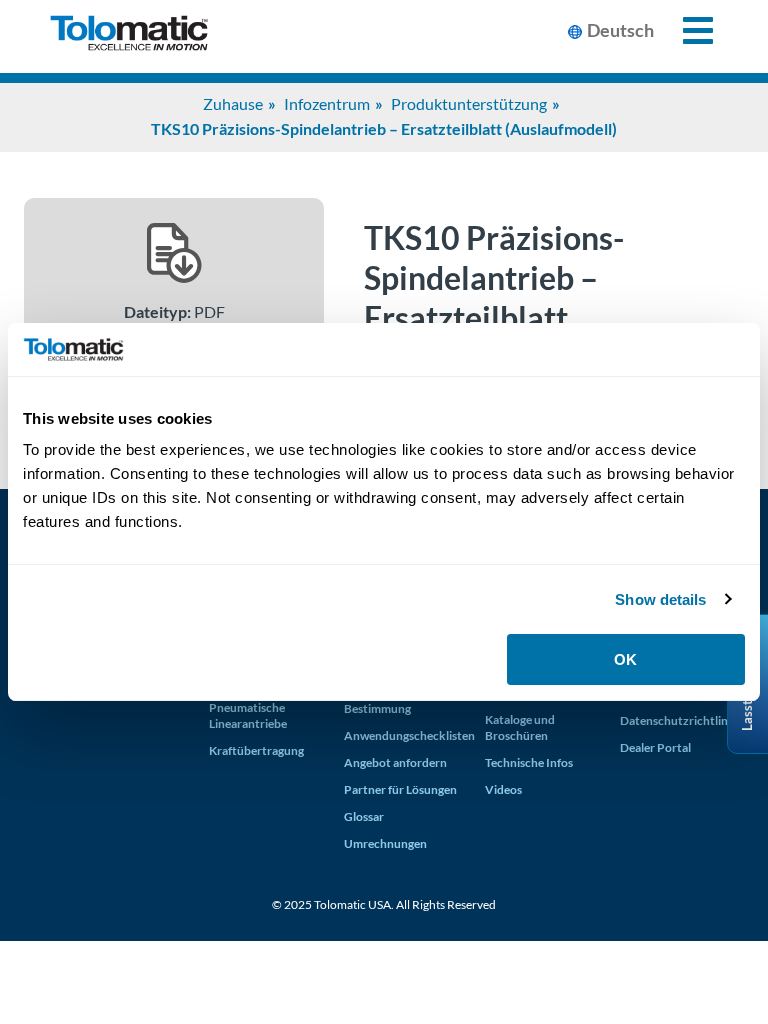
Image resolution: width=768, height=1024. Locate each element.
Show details (660, 599)
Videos (503, 789)
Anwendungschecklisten (409, 735)
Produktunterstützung (469, 103)
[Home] (129, 36)
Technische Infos (529, 762)
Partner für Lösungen (400, 789)
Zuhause (233, 103)
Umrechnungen (385, 843)
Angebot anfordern (395, 762)
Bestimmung (377, 708)
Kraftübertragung (256, 750)
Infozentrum (327, 103)
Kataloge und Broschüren (520, 727)
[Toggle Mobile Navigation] (686, 30)
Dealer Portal (655, 747)
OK (625, 659)
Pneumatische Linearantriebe (248, 715)
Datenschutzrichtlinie (678, 720)
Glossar (364, 816)
